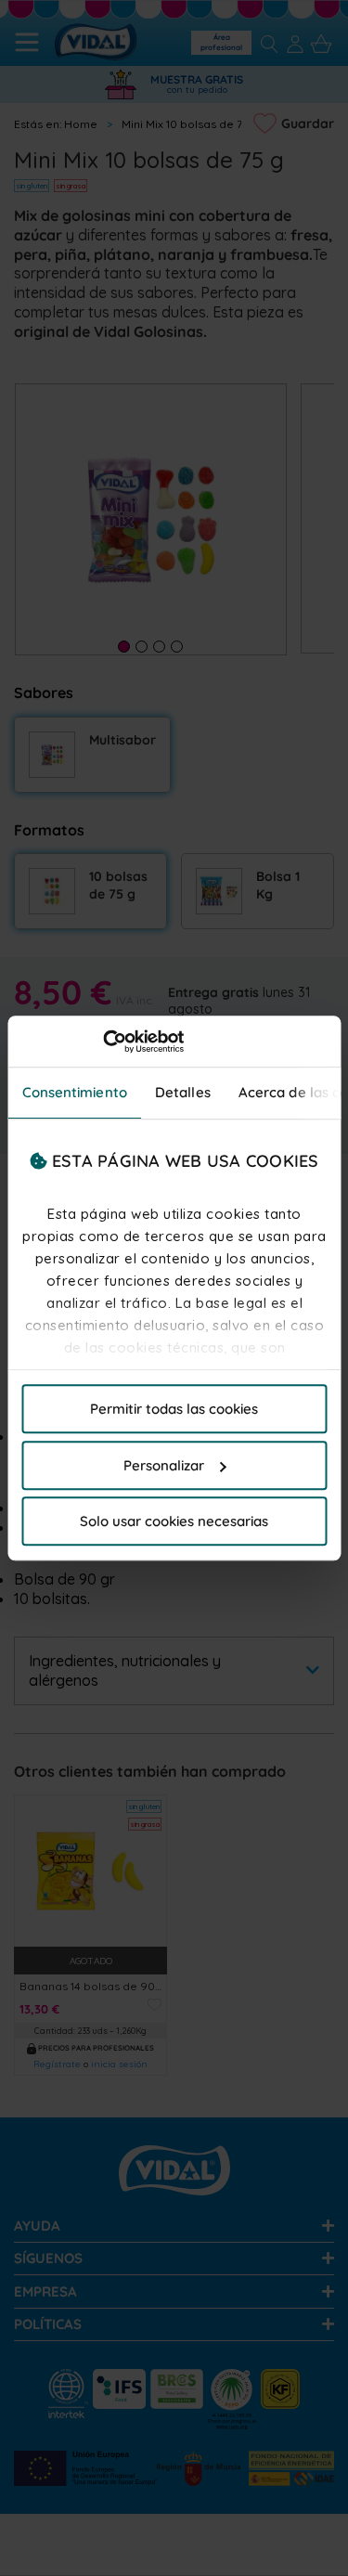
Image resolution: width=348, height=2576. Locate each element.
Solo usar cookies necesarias (174, 1521)
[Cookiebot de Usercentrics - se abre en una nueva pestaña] (103, 1042)
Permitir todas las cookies (174, 1409)
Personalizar (164, 1465)
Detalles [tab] (182, 1092)
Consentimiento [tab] (74, 1092)
